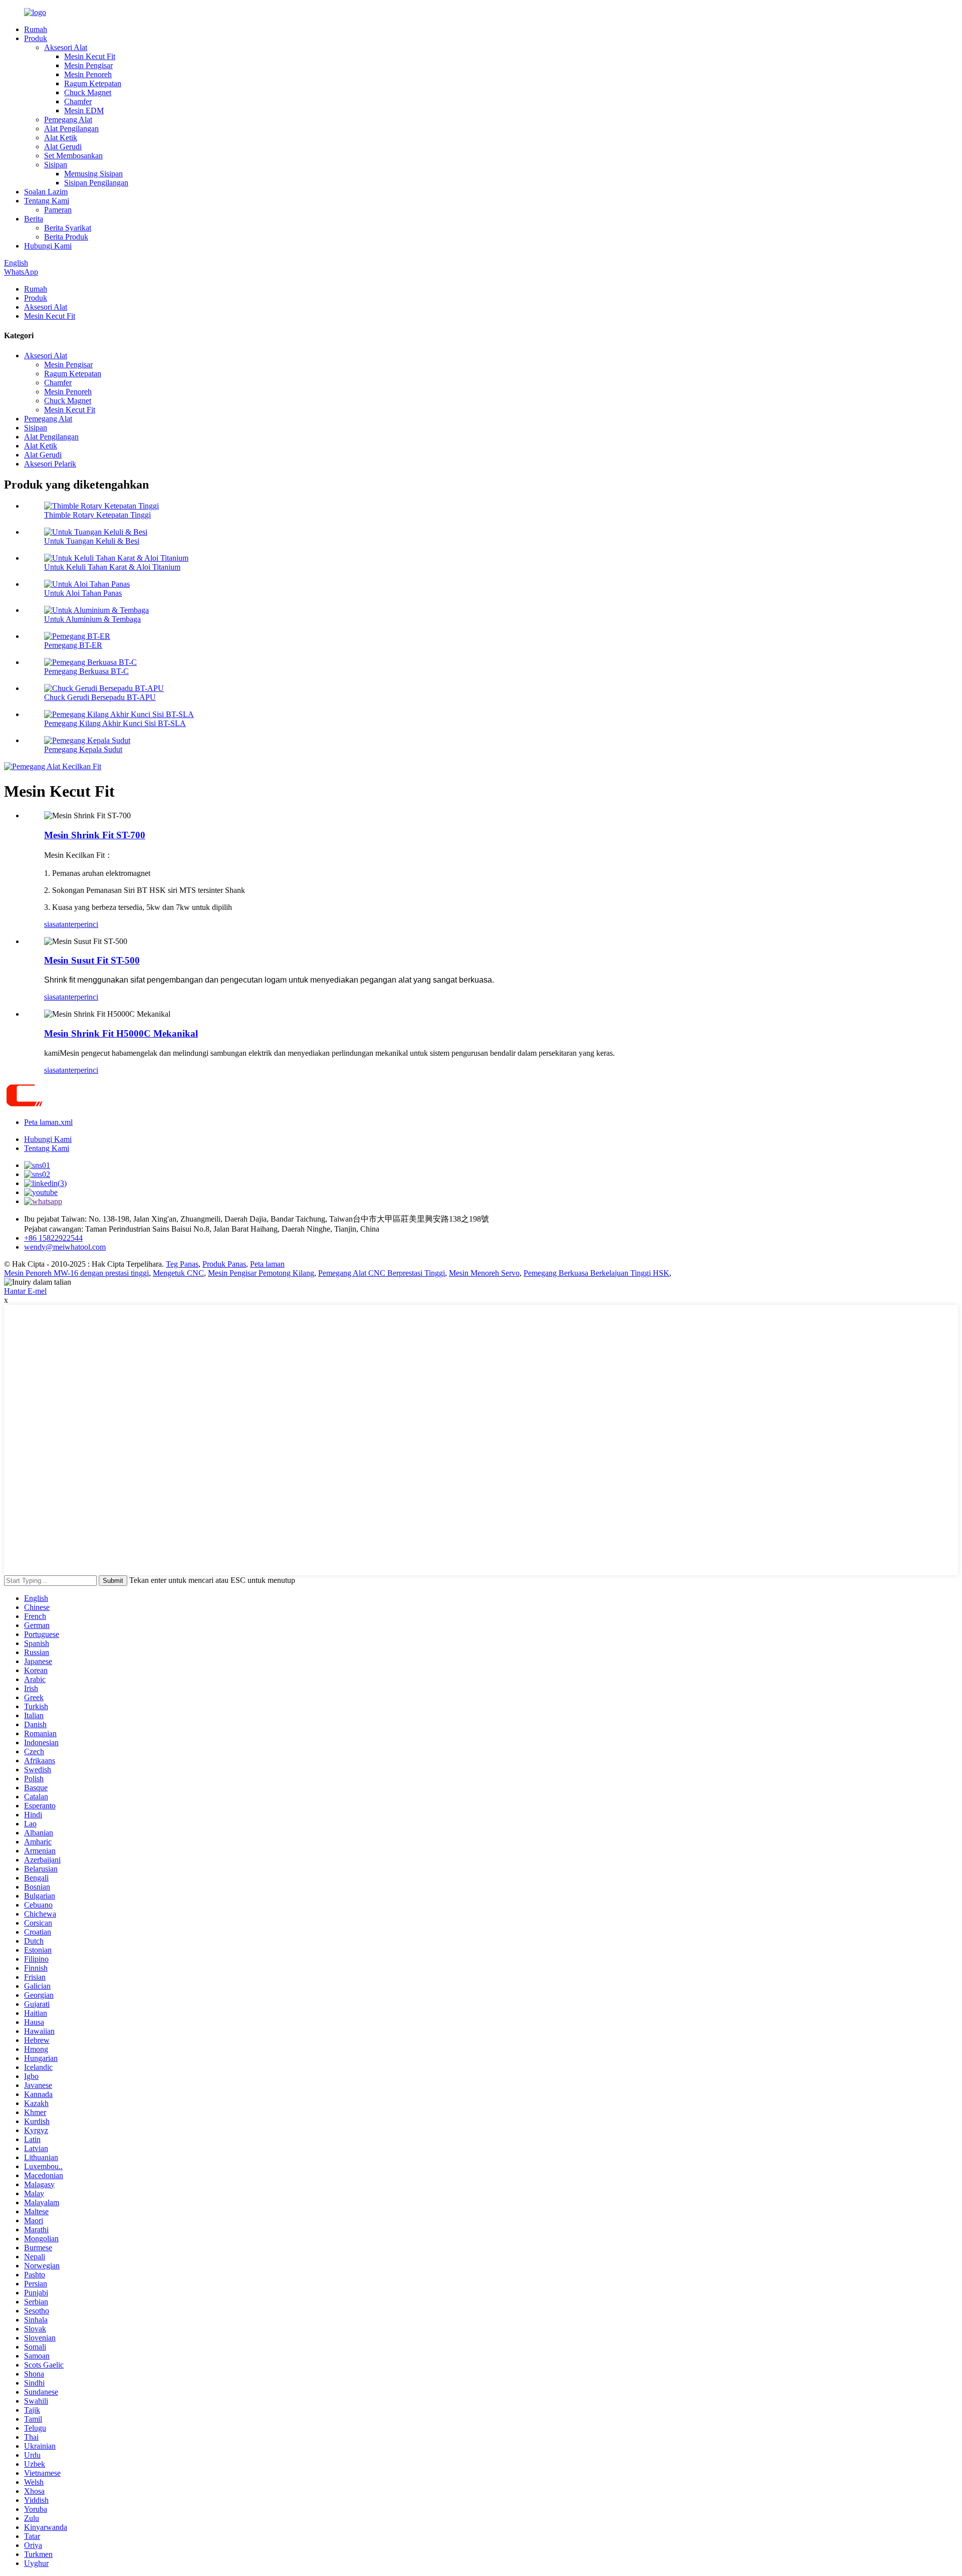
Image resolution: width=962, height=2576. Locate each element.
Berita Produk (66, 237)
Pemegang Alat (68, 120)
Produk (36, 38)
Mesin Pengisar (88, 65)
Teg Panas (182, 1264)
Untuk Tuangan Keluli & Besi (92, 541)
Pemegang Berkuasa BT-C (86, 671)
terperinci (83, 924)
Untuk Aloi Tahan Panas (83, 593)
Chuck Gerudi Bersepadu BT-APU (100, 697)
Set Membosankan (73, 156)
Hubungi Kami (48, 246)
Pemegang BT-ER (73, 645)
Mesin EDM (84, 110)
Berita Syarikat (68, 228)
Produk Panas (224, 1264)
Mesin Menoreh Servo (484, 1273)
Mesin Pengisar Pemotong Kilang (261, 1273)
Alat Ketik (61, 138)
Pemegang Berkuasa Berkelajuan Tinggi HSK (596, 1273)
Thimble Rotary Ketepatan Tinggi (97, 515)
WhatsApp (21, 272)
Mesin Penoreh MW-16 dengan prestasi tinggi (76, 1273)
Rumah (36, 29)
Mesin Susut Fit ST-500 (92, 960)
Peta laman (267, 1264)
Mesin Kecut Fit (90, 56)
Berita (34, 219)
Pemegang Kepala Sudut (83, 749)
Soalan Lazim (46, 192)
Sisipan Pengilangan (96, 183)
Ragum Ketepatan (93, 83)
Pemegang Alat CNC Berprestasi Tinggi (382, 1273)
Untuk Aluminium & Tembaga (92, 619)
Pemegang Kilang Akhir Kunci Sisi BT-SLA (115, 723)
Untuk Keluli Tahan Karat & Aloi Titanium (112, 567)
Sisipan (56, 165)
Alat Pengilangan (71, 129)
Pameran (58, 210)
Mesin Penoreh (88, 74)
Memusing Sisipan (93, 174)
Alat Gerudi (63, 147)
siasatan (56, 924)
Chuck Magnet (88, 92)
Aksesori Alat (66, 47)
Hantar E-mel (25, 1291)
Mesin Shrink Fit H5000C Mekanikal (121, 1033)
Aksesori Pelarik (50, 464)
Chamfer (78, 101)
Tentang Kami (47, 201)
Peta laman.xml (48, 1122)
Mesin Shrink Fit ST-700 (95, 835)
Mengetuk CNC (178, 1273)
